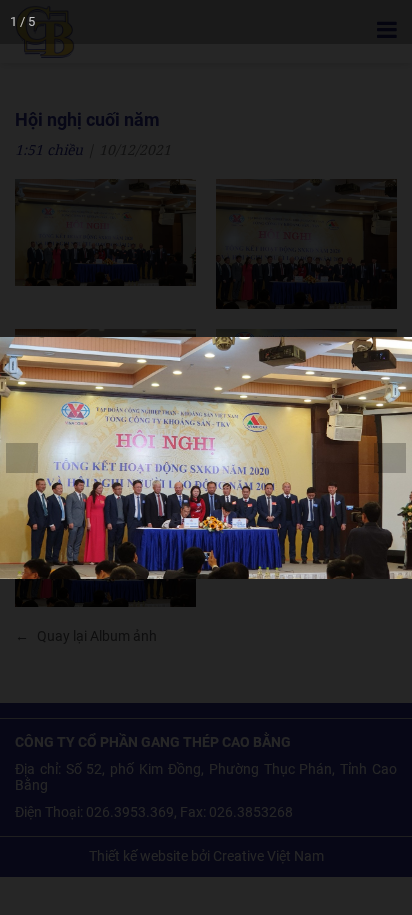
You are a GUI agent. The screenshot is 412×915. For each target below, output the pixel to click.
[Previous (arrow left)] (35, 458)
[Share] (346, 22)
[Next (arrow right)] (377, 458)
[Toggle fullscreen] (302, 22)
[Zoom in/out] (258, 22)
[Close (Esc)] (390, 22)
